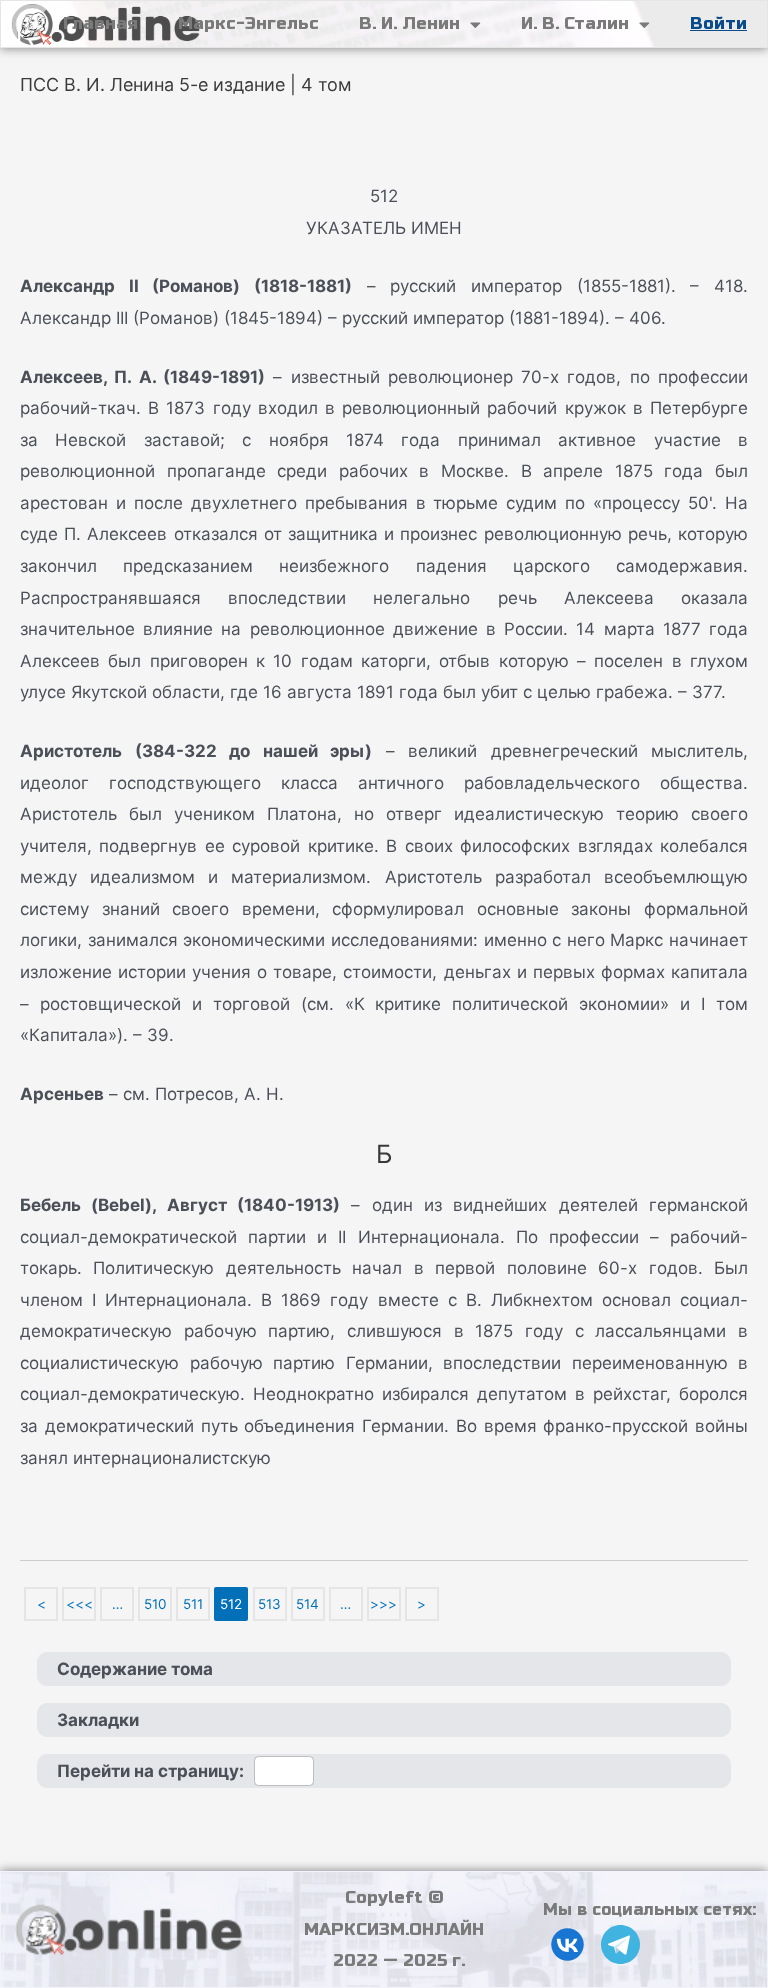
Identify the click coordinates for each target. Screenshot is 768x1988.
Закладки (98, 1720)
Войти (718, 23)
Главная (100, 23)
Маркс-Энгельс (248, 23)
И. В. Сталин (575, 23)
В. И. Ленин (409, 23)
